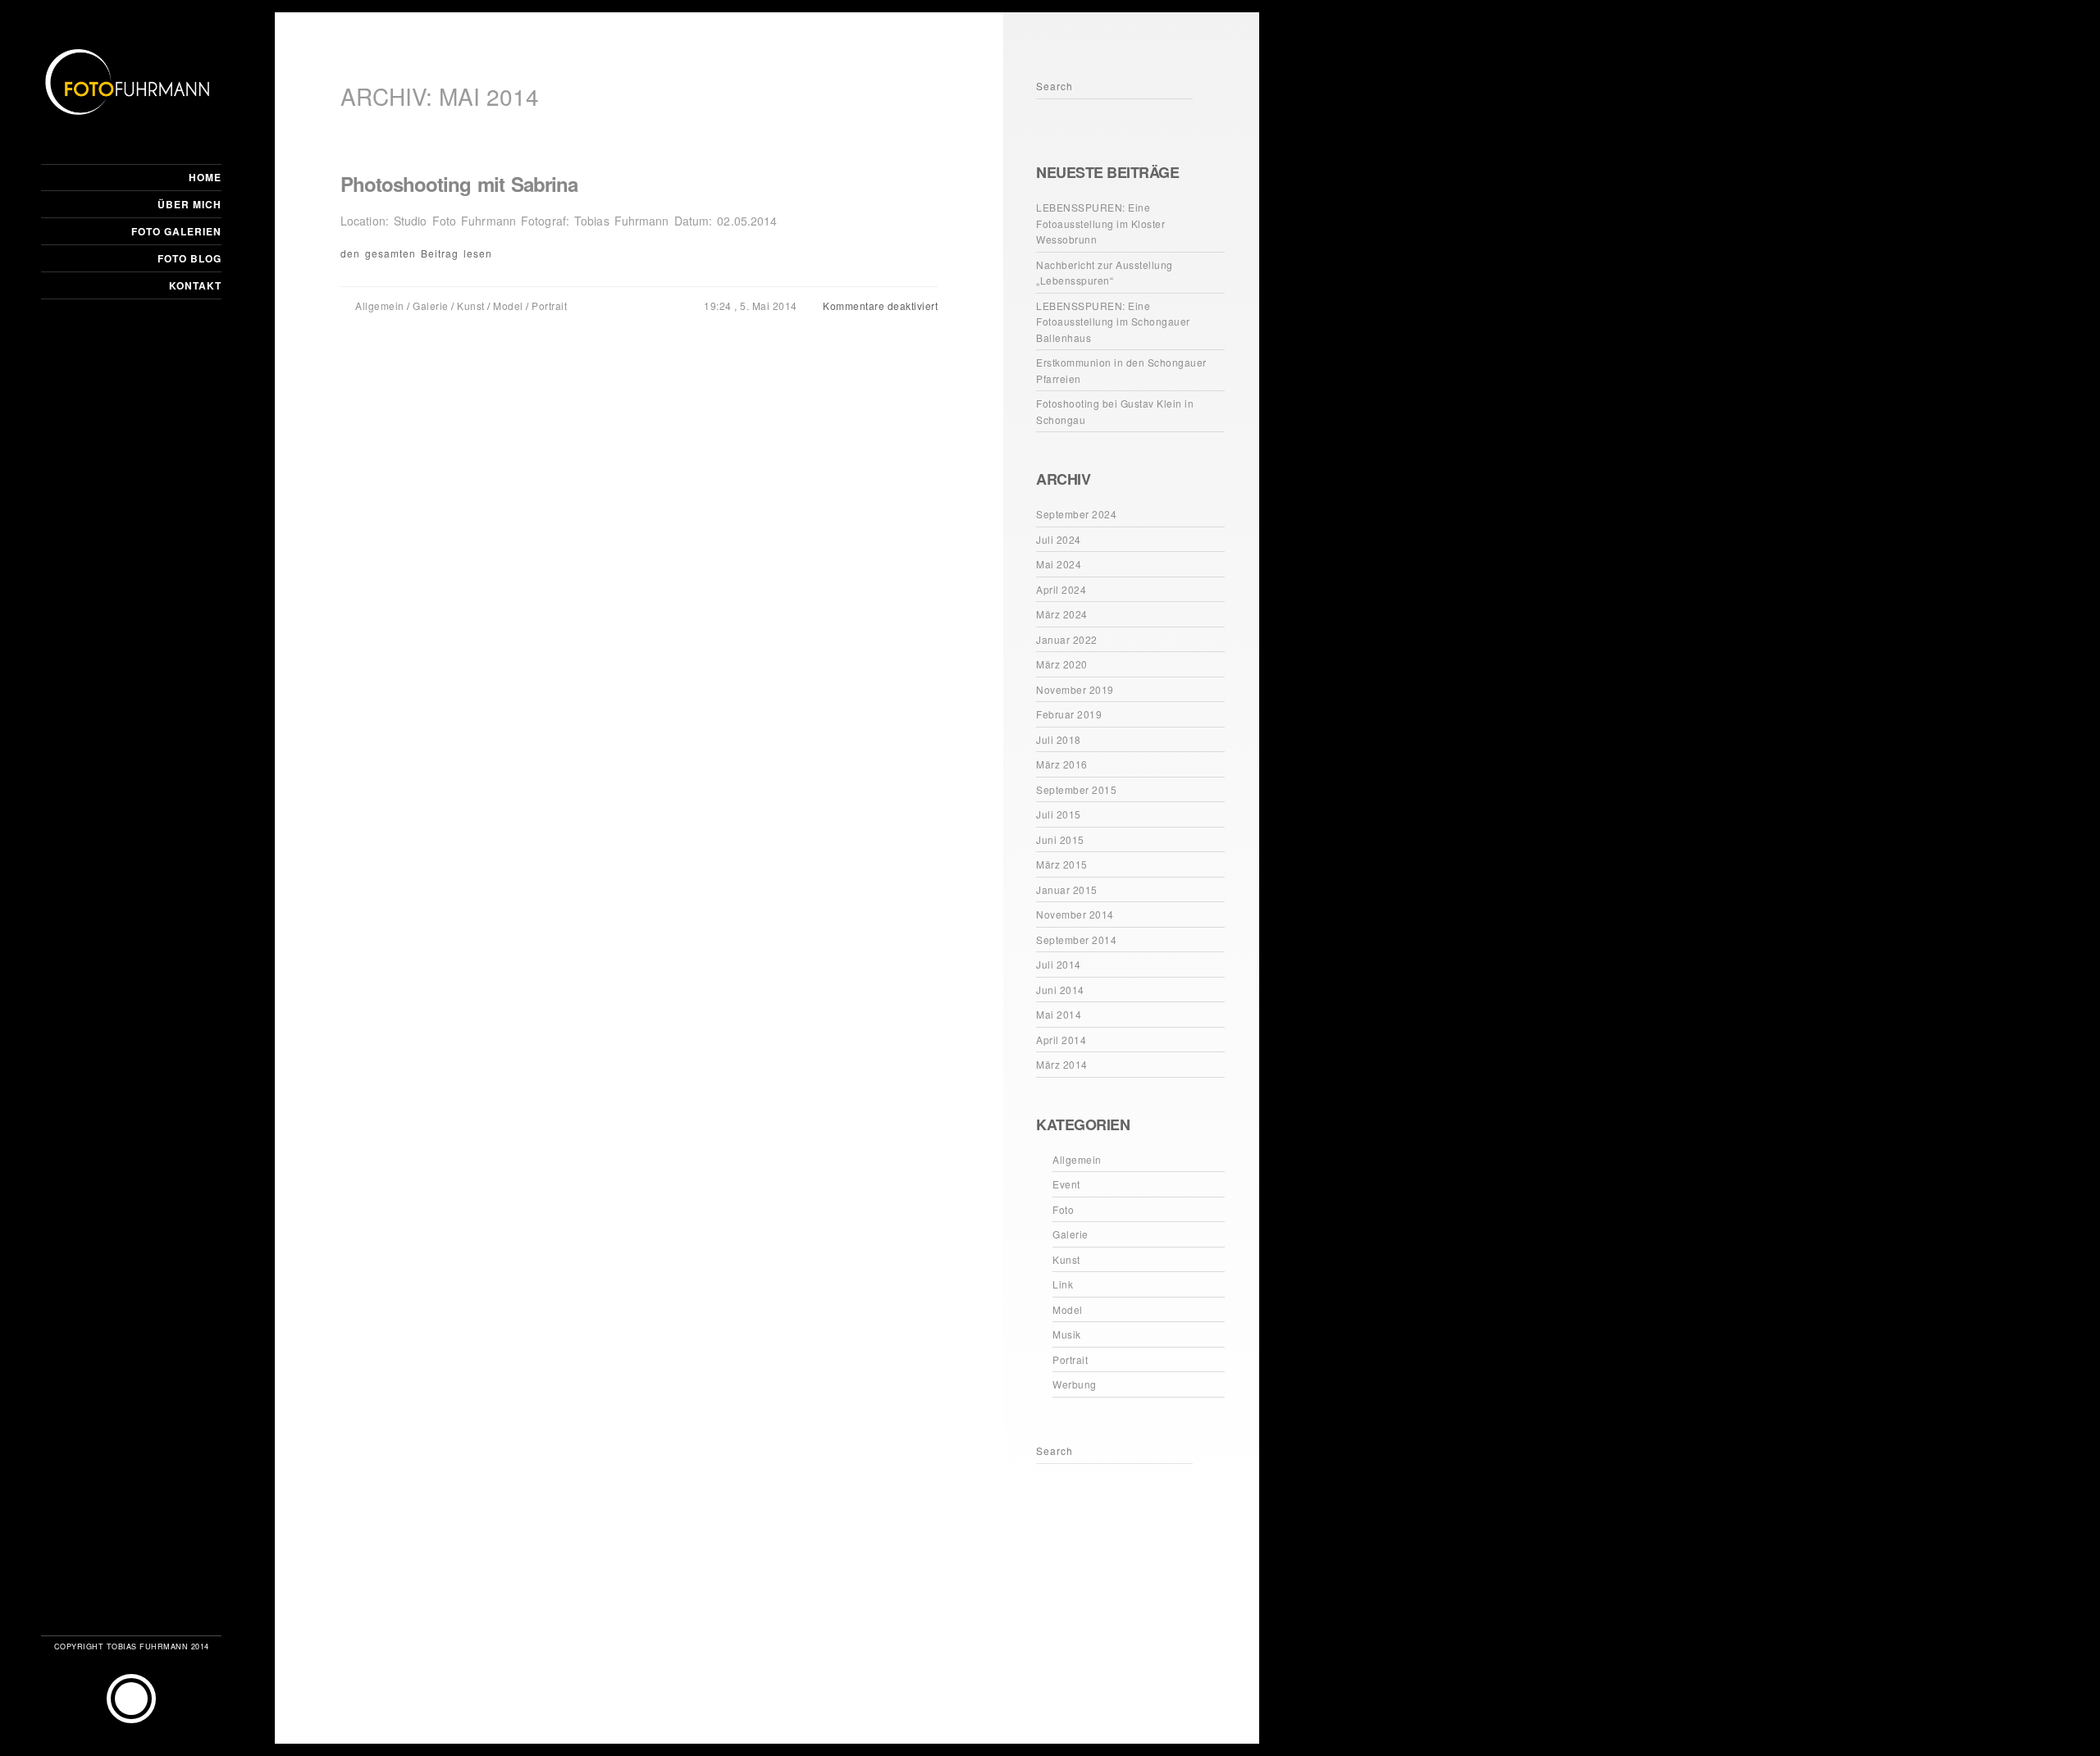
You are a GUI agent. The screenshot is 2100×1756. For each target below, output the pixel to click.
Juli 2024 (1059, 539)
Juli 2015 (1059, 814)
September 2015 (1076, 789)
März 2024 (1062, 614)
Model (508, 306)
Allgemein (380, 306)
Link (1063, 1284)
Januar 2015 (1067, 889)
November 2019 (1075, 689)
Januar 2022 (1067, 639)
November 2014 (1075, 914)
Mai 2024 (1059, 564)
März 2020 (1062, 664)
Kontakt (195, 285)
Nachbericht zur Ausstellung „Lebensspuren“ (1105, 273)
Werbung (1075, 1384)
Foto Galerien (176, 231)
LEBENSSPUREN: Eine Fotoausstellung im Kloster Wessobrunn (1100, 223)
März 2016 (1062, 764)
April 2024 (1061, 589)
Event (1066, 1184)
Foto (1063, 1209)
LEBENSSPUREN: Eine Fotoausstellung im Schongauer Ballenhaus (1113, 322)
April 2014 (1061, 1040)
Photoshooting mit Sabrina (459, 184)
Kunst (471, 306)
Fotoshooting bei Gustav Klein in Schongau (1115, 411)
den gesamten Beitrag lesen (416, 253)
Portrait (549, 306)
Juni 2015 (1060, 839)
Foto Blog (189, 258)
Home (205, 177)
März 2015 (1062, 864)
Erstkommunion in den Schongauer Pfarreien (1121, 370)
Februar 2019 (1069, 714)
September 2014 (1076, 940)
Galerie (431, 306)
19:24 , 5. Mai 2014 (752, 306)
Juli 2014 (1059, 964)
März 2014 (1062, 1064)
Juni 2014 (1060, 990)
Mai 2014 (1059, 1014)
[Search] (1051, 112)
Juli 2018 (1059, 739)
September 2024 (1076, 514)
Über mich (189, 204)
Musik (1067, 1334)
